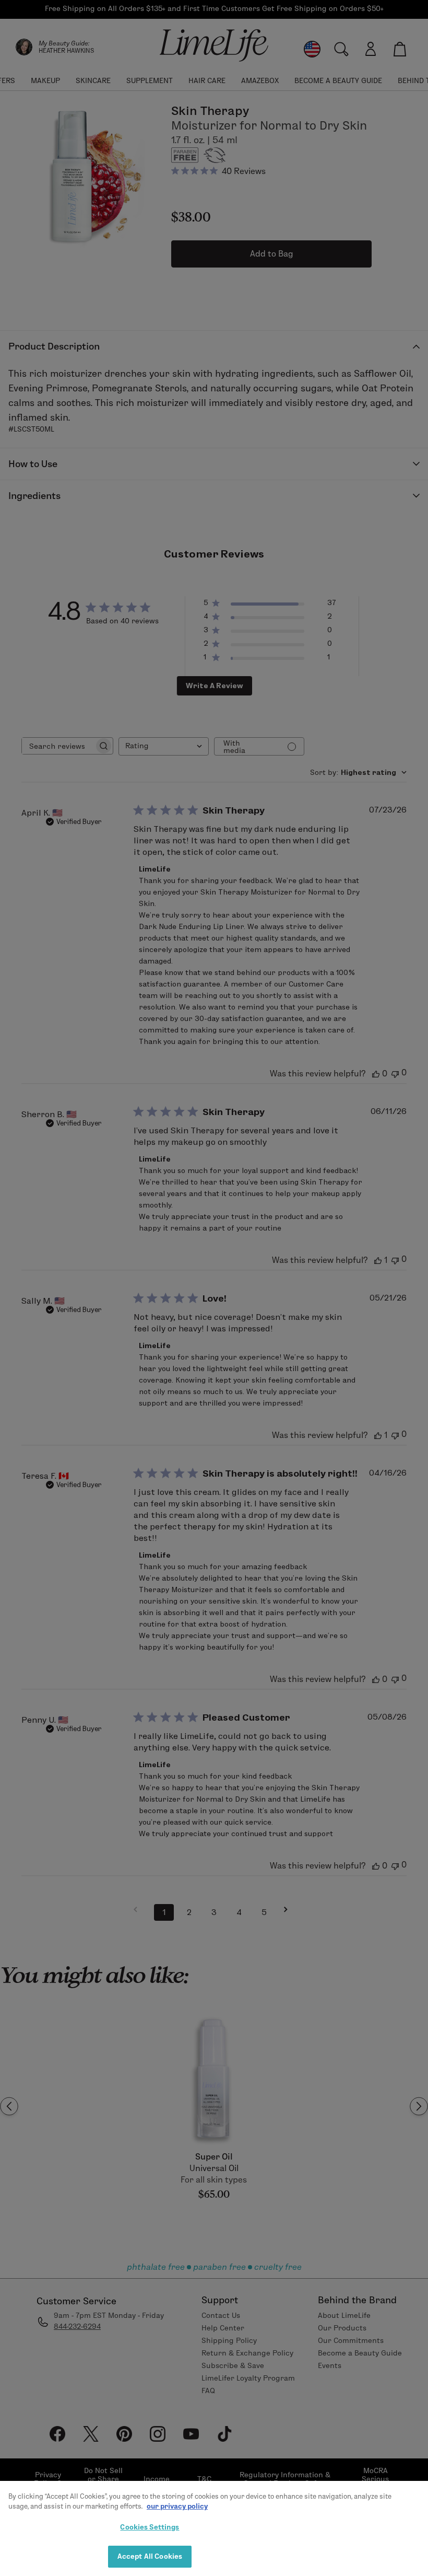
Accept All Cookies (150, 2556)
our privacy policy (177, 2506)
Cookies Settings (150, 2527)
